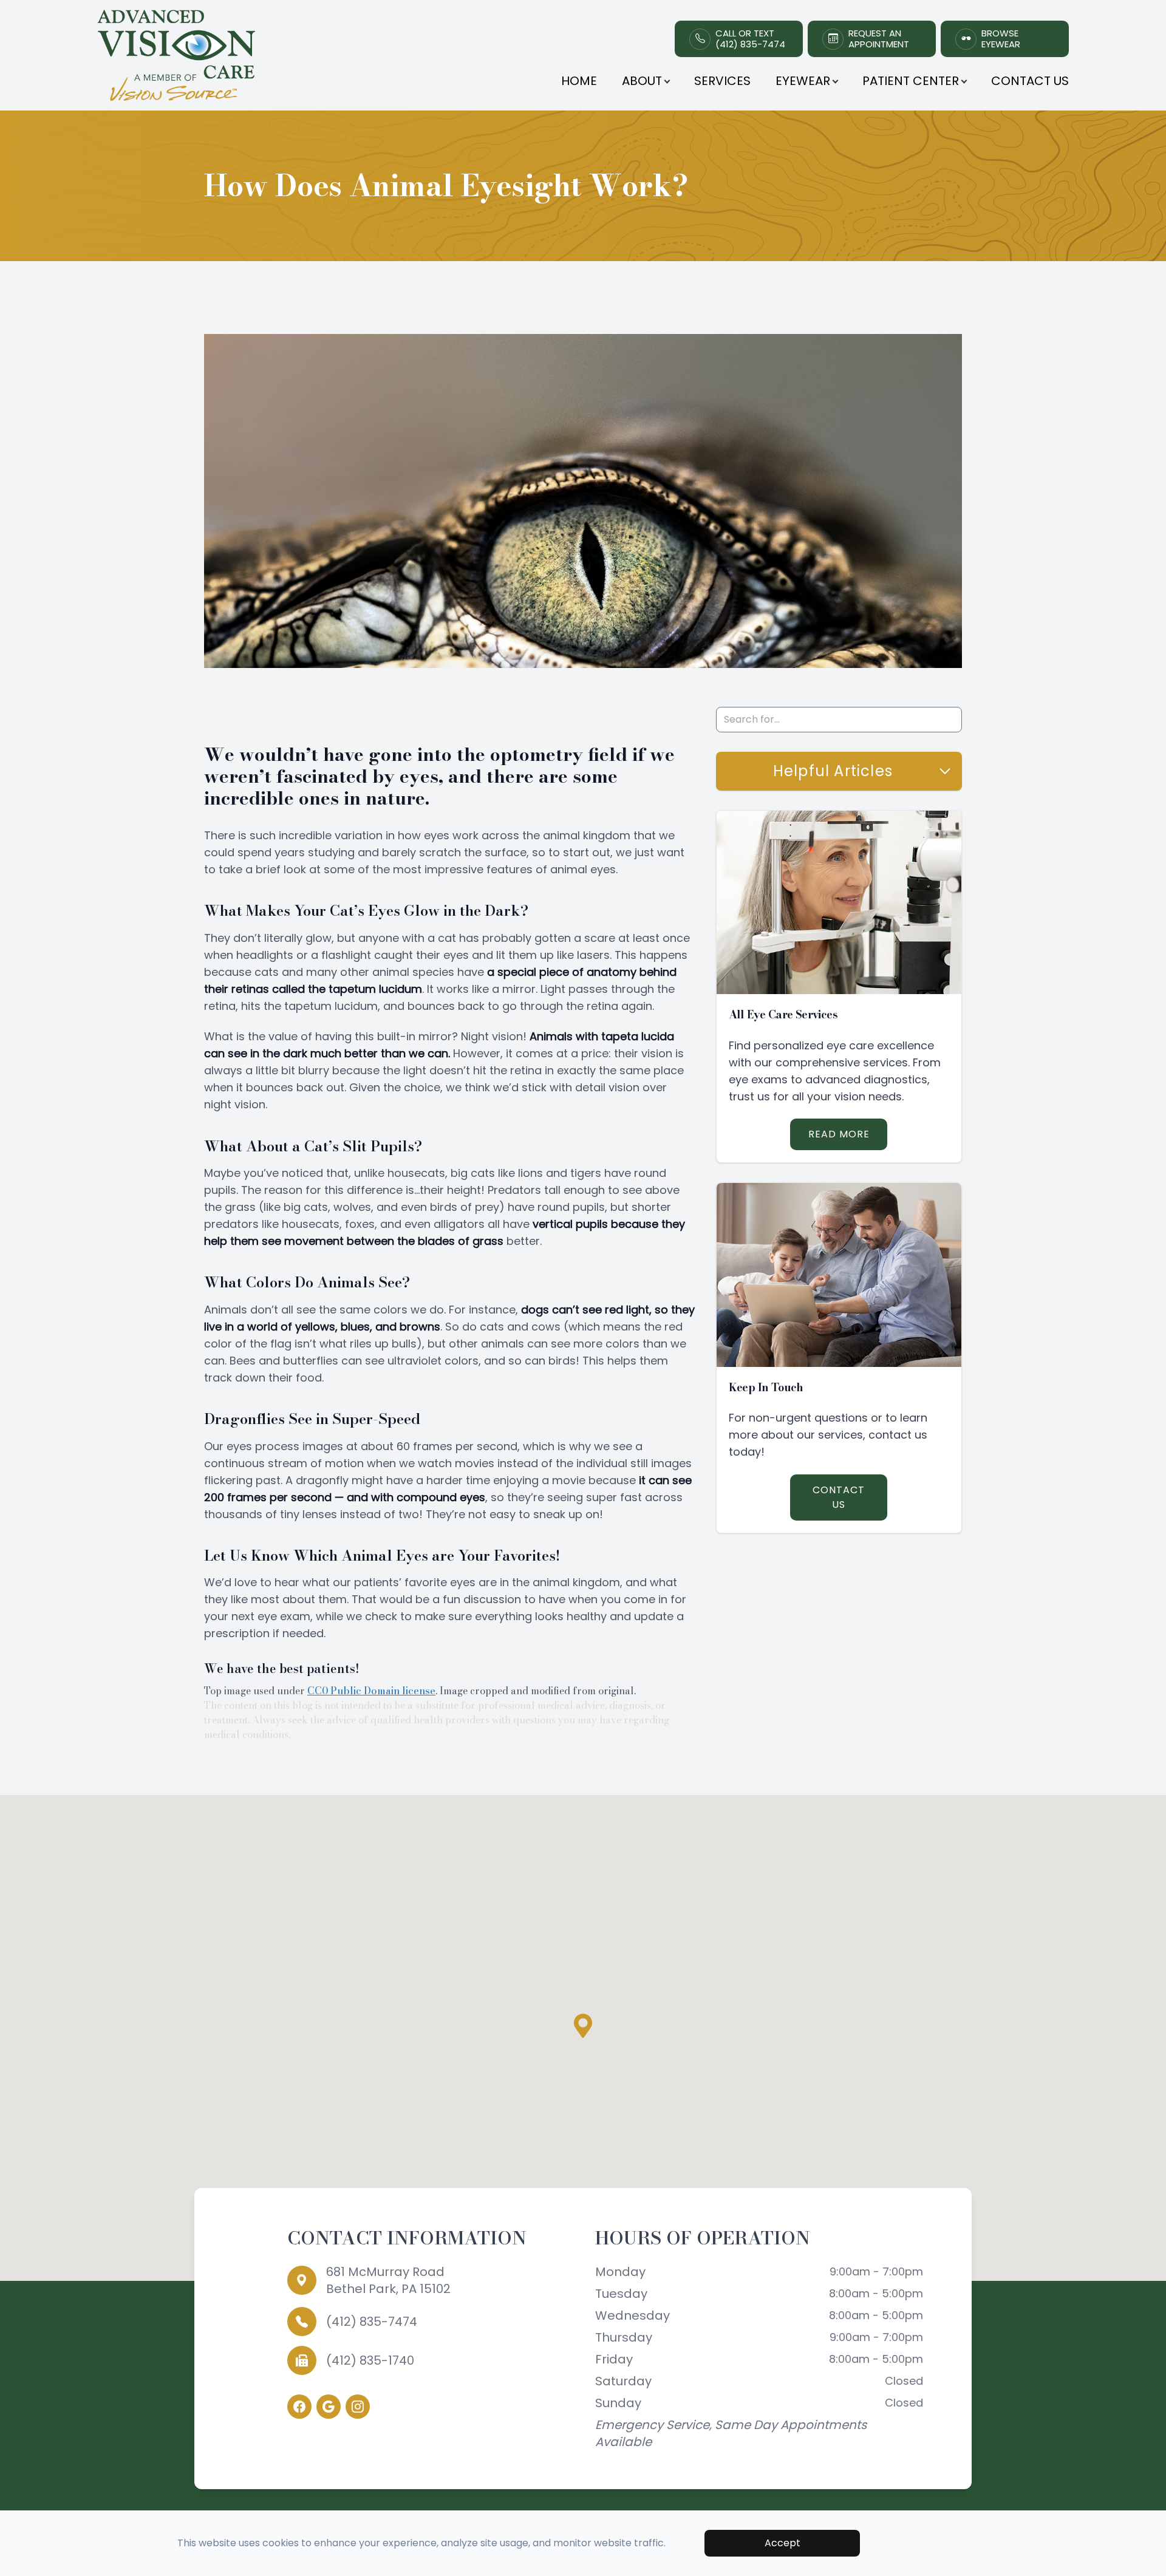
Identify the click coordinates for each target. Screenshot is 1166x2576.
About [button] (642, 81)
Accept (782, 2543)
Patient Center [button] (911, 81)
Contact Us (1030, 81)
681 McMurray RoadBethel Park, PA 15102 (388, 2280)
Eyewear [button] (803, 81)
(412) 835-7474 (372, 2322)
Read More (839, 1134)
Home (579, 81)
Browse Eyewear (1001, 39)
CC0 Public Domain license (371, 1691)
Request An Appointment (879, 39)
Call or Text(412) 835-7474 (750, 39)
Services (722, 81)
